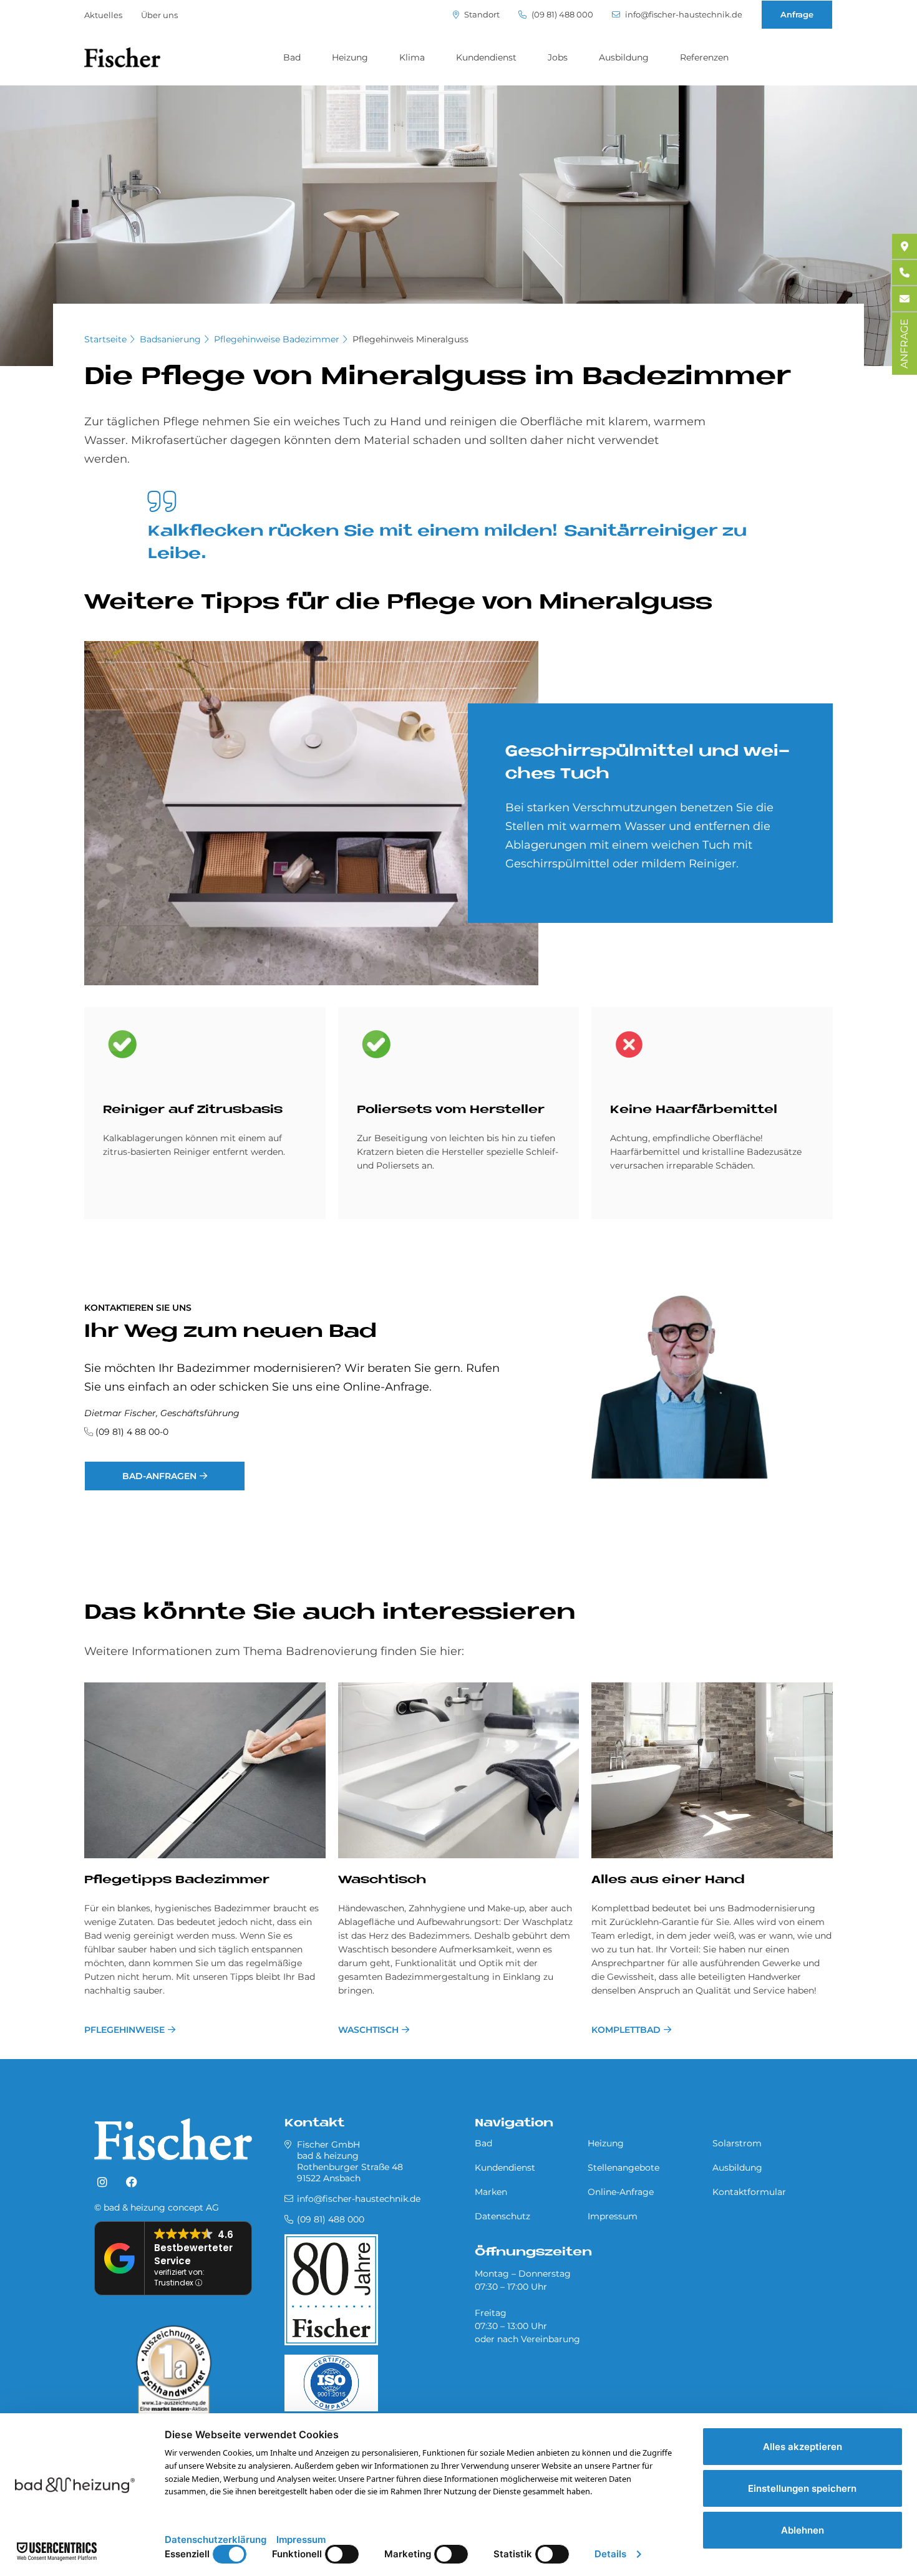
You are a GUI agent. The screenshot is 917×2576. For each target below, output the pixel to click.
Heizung (350, 57)
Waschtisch (382, 1880)
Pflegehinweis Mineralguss (410, 339)
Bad (292, 57)
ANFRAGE (904, 344)
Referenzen (704, 57)
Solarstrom (737, 2143)
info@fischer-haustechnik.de (683, 15)
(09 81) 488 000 (561, 15)
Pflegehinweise (124, 2030)
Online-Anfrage (621, 2192)
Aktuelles (103, 15)
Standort (481, 15)
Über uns (159, 15)
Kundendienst (486, 57)
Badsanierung (170, 339)
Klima (412, 57)
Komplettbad (626, 2030)
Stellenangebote (623, 2168)
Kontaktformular (749, 2192)
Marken (491, 2192)
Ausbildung (624, 57)
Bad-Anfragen (159, 1476)
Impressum (613, 2216)
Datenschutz (502, 2216)
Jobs (558, 57)
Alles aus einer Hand (668, 1880)
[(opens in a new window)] (102, 2183)
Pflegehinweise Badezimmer (277, 339)
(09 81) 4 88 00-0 (132, 1432)
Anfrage (797, 14)
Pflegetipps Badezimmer (177, 1880)
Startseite (105, 339)
